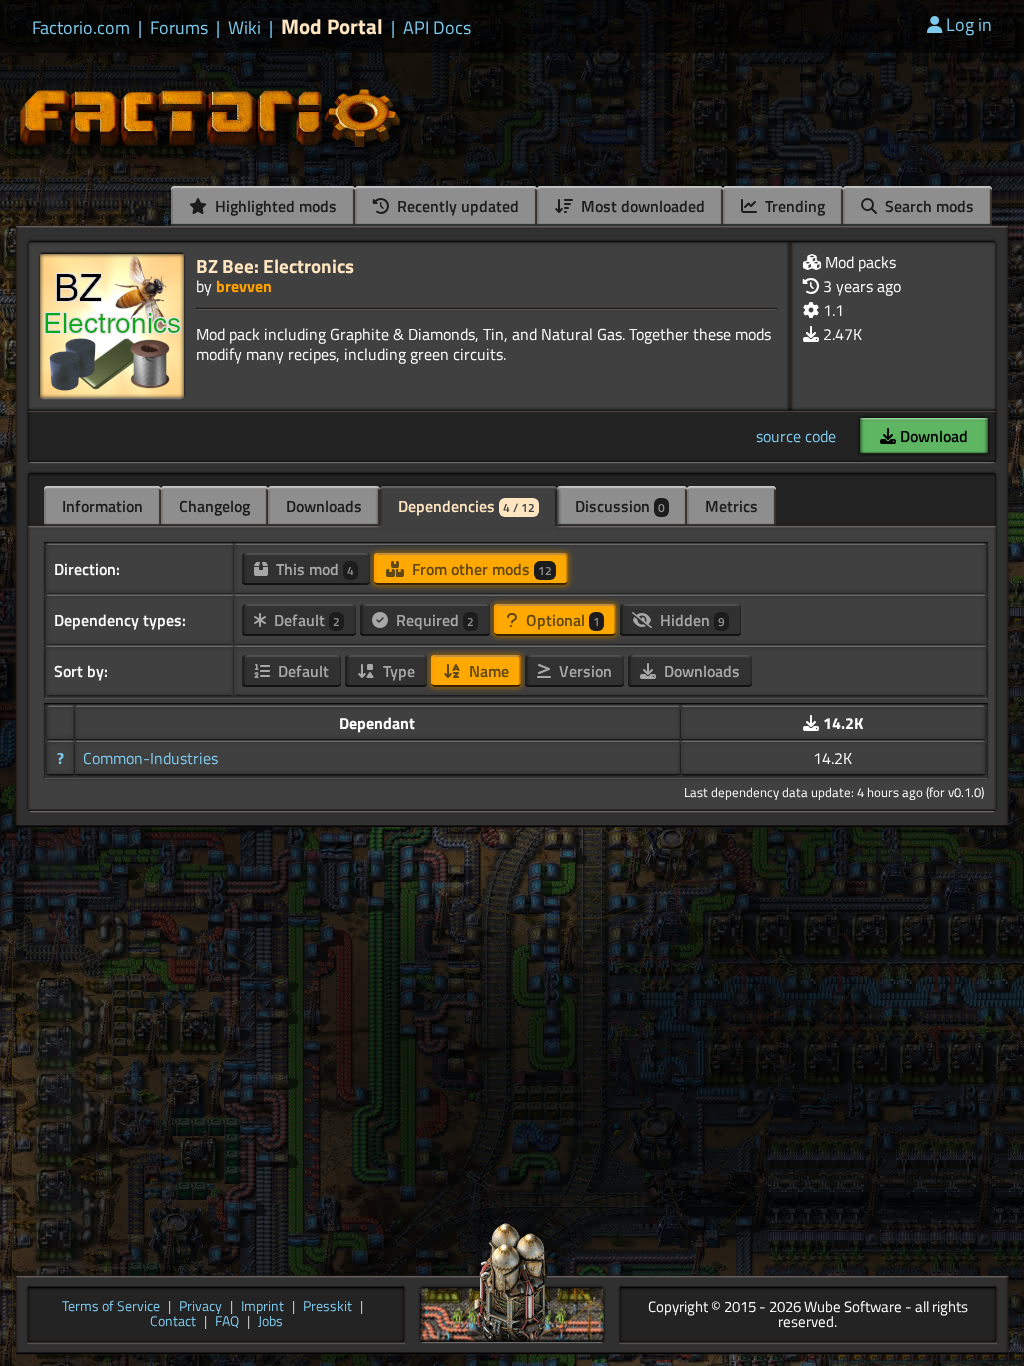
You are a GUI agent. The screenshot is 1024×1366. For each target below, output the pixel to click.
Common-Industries (150, 758)
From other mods (480, 569)
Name (487, 671)
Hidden (690, 620)
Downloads (324, 506)
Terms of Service (111, 1307)
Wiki (244, 28)
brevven (244, 286)
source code (796, 436)
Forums (179, 28)
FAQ (227, 1322)
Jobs (270, 1322)
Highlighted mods (274, 206)
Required (433, 620)
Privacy (200, 1307)
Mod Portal (332, 26)
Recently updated (456, 206)
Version (583, 671)
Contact (173, 1322)
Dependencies (466, 506)
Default (305, 620)
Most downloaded (641, 206)
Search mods (927, 206)
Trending (793, 206)
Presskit (327, 1307)
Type (397, 671)
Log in (969, 24)
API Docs (437, 28)
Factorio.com (81, 28)
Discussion (620, 506)
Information (102, 506)
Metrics (731, 506)
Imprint (262, 1307)
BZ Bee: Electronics (275, 265)
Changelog (214, 506)
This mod (313, 569)
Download (932, 436)
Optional (561, 620)
